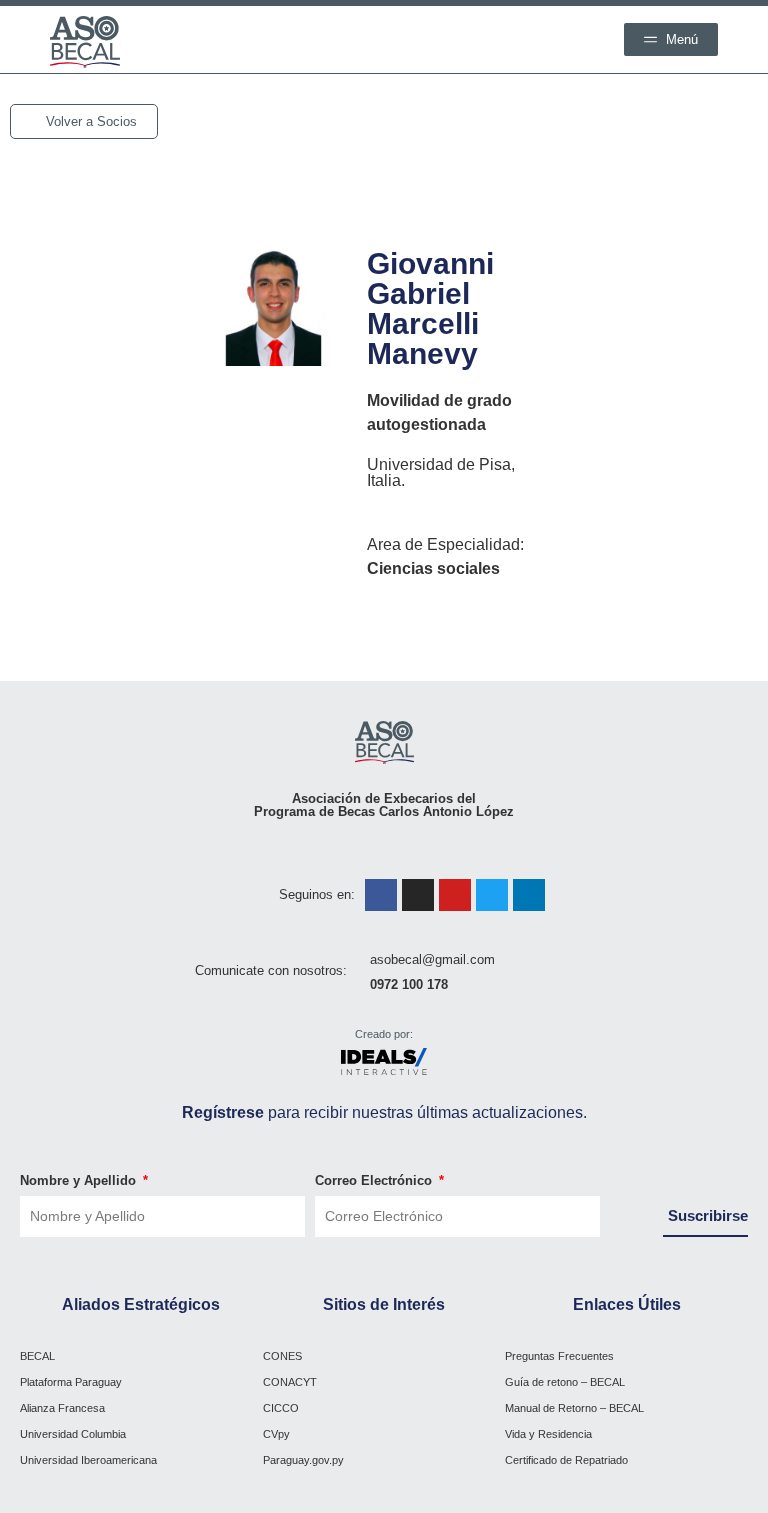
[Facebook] (381, 895)
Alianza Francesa (62, 1408)
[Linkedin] (529, 895)
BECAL (37, 1356)
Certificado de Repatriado (566, 1460)
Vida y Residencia (548, 1434)
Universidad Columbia (73, 1434)
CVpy (276, 1434)
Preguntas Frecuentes (559, 1356)
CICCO (281, 1408)
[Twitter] (492, 895)
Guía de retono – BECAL (565, 1382)
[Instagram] (418, 895)
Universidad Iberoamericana (88, 1460)
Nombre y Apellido (80, 1180)
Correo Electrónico (375, 1180)
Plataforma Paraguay (71, 1382)
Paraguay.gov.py (303, 1460)
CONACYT (290, 1382)
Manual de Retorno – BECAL (574, 1408)
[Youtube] (455, 895)
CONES (282, 1356)
